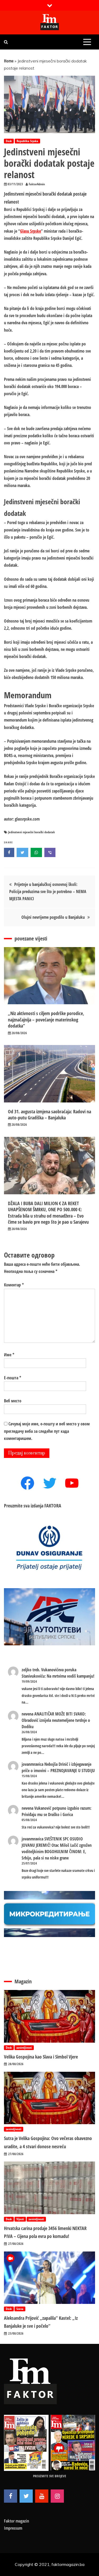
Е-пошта (13, 1378)
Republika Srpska (27, 141)
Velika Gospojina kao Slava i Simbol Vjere (41, 2057)
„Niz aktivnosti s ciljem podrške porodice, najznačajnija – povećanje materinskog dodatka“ (46, 1019)
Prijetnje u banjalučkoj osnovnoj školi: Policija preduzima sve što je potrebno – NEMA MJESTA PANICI (48, 891)
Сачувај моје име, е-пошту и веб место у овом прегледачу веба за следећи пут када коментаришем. (47, 1431)
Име (9, 1355)
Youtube (42, 2496)
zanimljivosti (24, 2048)
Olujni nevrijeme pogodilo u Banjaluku (53, 917)
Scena (20, 2309)
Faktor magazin (16, 2521)
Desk (9, 141)
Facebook (11, 2496)
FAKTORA (53, 1506)
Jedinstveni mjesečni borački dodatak (32, 832)
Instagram (57, 2496)
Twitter (26, 2496)
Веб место (13, 1401)
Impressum (13, 2528)
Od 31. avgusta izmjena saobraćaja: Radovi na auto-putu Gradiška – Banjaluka (49, 1114)
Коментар (14, 1285)
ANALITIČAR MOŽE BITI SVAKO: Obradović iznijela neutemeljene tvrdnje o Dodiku (56, 1720)
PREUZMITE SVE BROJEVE (50, 2476)
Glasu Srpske (30, 231)
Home (9, 61)
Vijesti (20, 2219)
